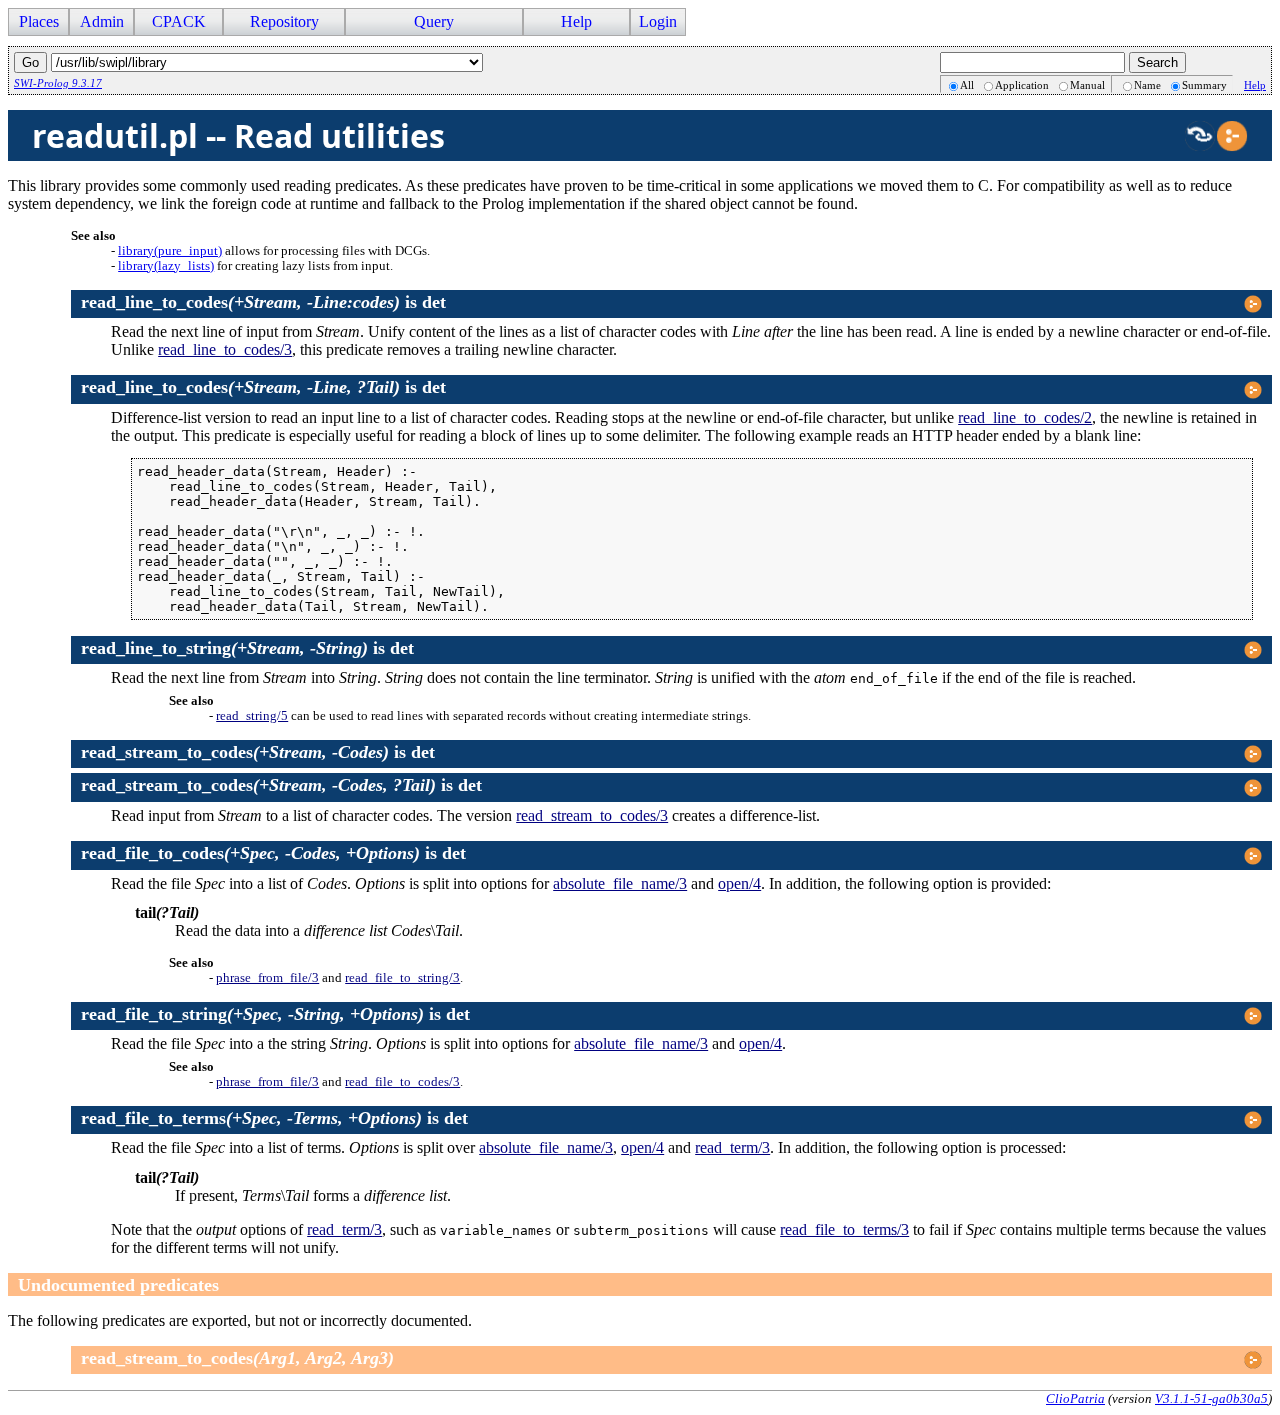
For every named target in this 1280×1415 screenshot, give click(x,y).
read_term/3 (732, 1147)
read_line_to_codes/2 (1025, 417)
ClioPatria (1075, 1398)
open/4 (739, 883)
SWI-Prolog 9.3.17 (58, 83)
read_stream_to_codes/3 (592, 815)
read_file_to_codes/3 (402, 1082)
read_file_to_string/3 (402, 978)
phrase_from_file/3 (267, 978)
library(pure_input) (170, 251)
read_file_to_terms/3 (844, 1229)
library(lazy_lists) (166, 266)
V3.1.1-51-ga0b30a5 (1211, 1398)
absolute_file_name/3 (620, 883)
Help (1255, 85)
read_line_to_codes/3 (225, 349)
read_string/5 (252, 716)
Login (658, 21)
